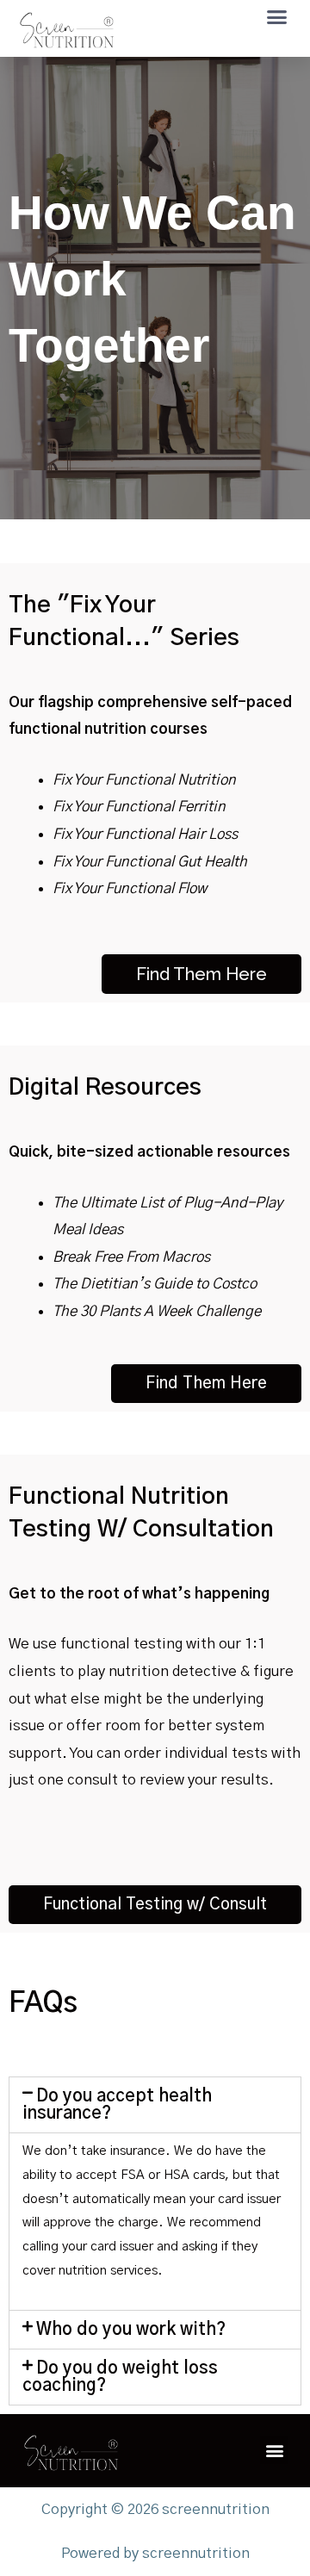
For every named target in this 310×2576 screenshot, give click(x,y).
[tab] (155, 2105)
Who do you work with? (131, 2330)
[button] (277, 17)
